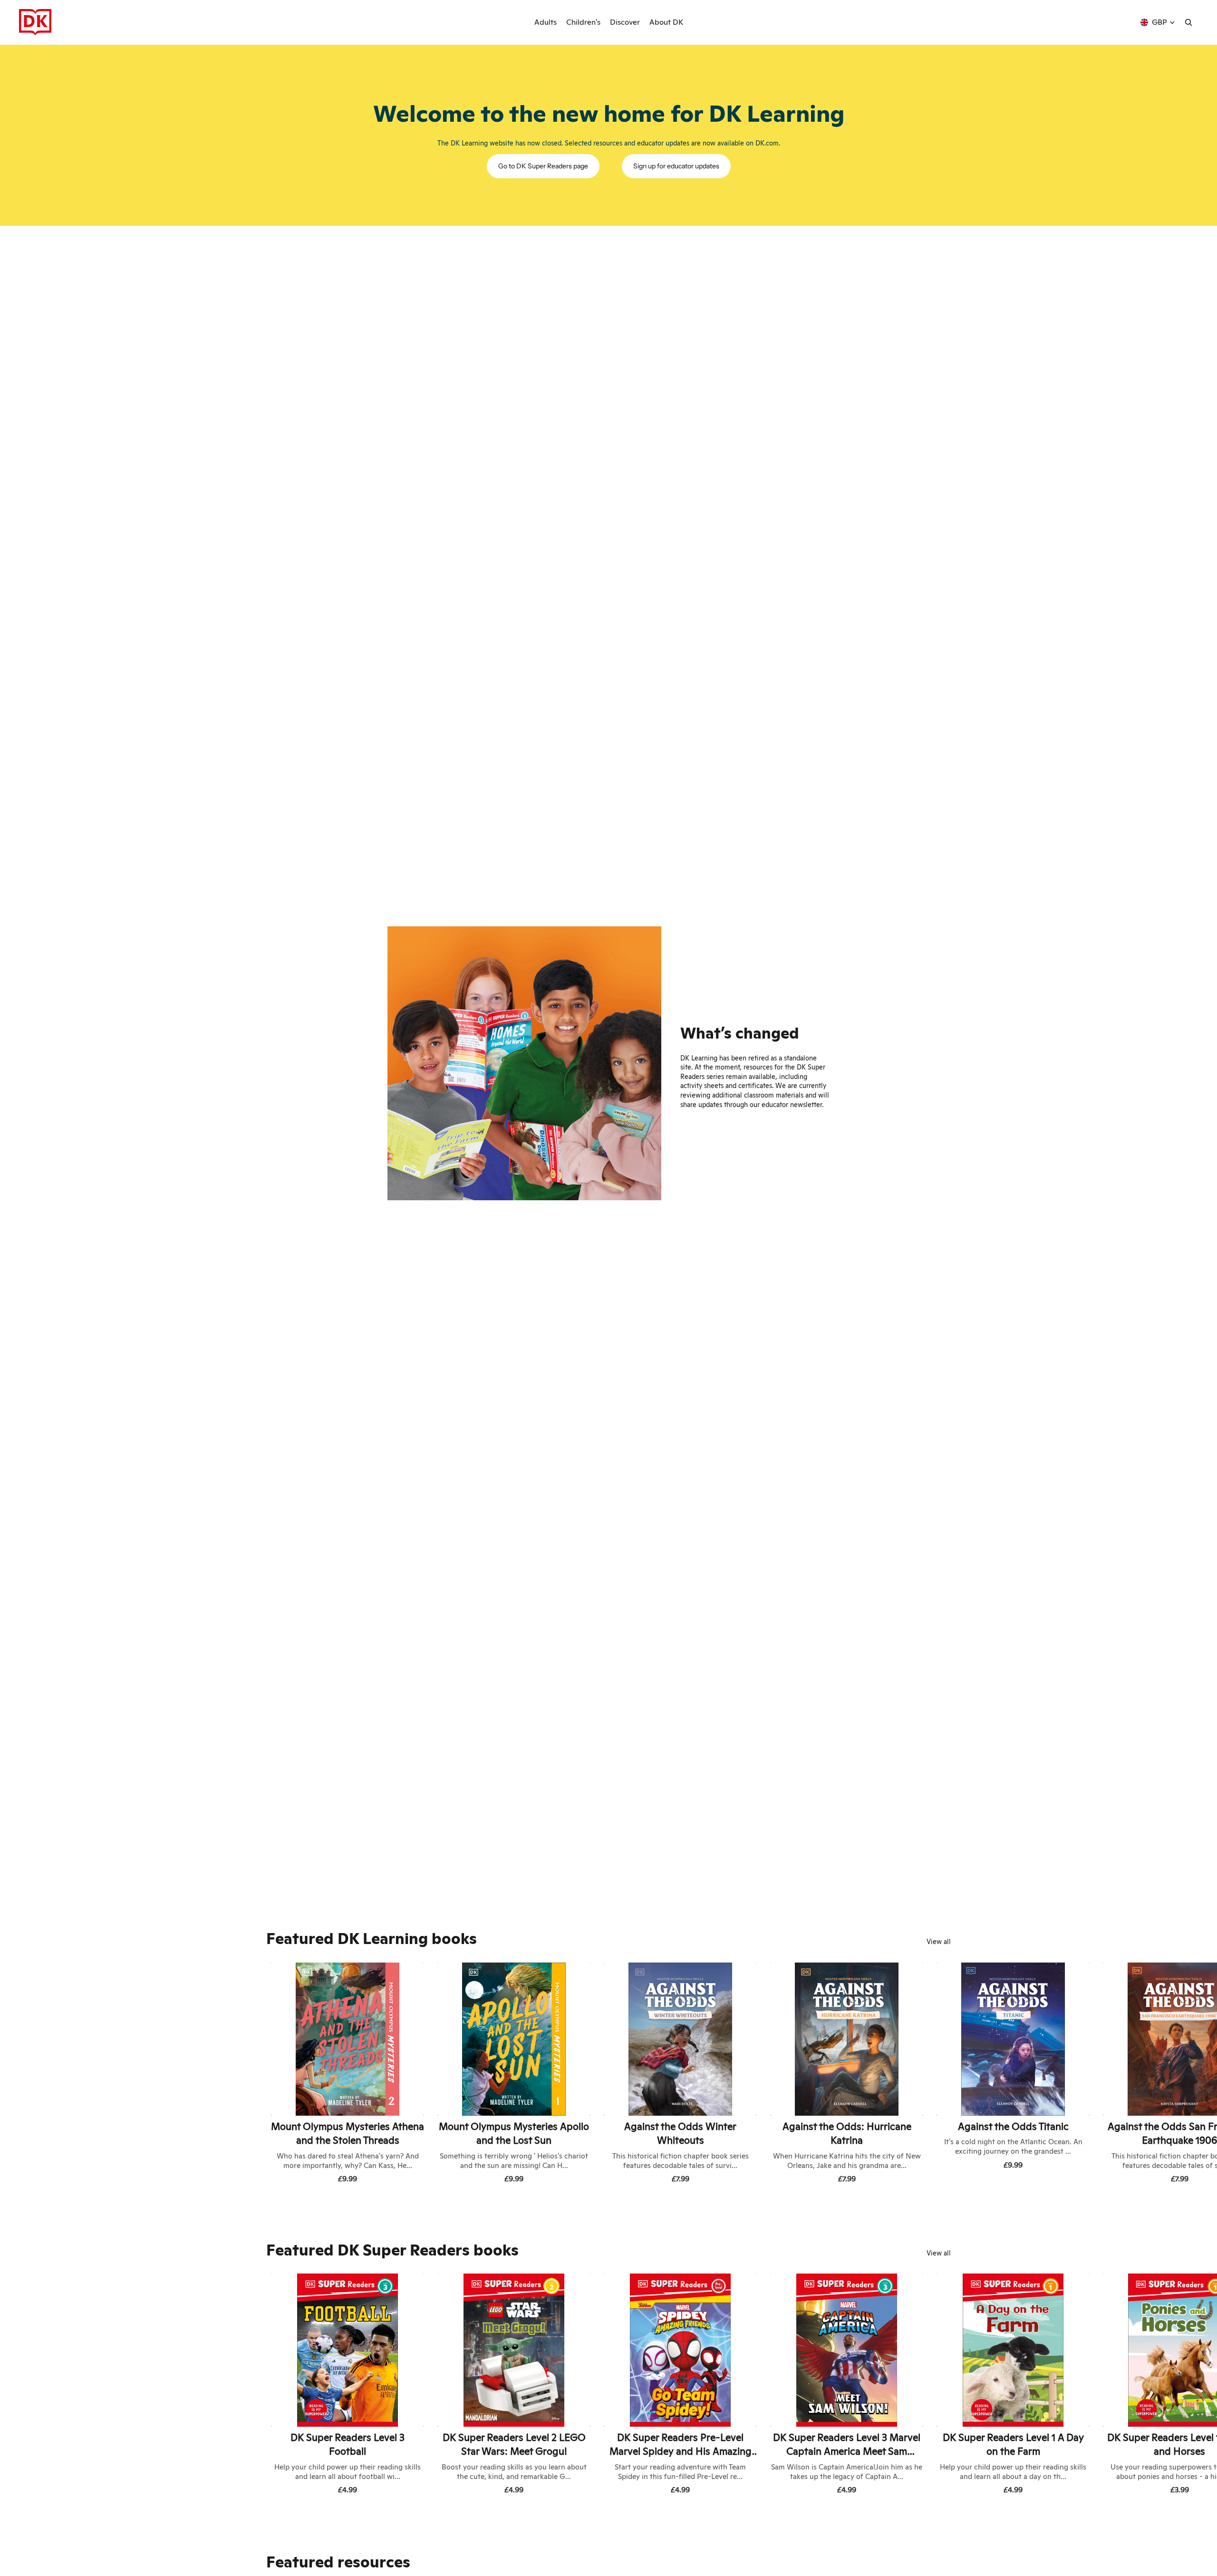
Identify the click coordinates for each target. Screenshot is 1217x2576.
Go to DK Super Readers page (543, 166)
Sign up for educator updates (676, 166)
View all (939, 1942)
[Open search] (1188, 22)
